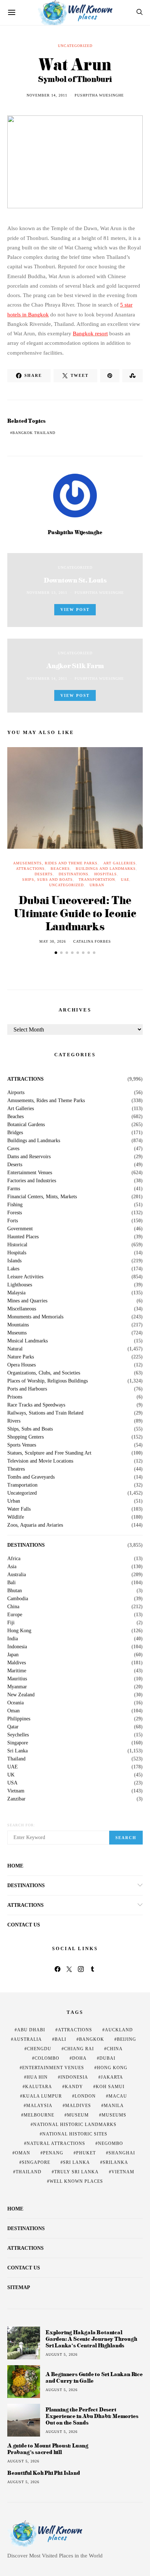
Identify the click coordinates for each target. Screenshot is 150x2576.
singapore (36, 2162)
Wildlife (16, 1517)
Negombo (110, 2143)
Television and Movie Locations (40, 1461)
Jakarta (112, 2077)
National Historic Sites (75, 2134)
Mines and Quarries (27, 1301)
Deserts (44, 874)
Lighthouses (20, 1285)
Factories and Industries (32, 1181)
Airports (16, 1093)
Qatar (13, 1727)
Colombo (47, 2058)
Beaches (60, 869)
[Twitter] (69, 1969)
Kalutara (39, 2087)
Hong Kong (19, 1631)
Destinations (74, 874)
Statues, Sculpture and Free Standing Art (49, 1453)
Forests (15, 1213)
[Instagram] (81, 1969)
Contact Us (24, 1925)
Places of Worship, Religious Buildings (48, 1381)
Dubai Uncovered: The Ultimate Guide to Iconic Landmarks (75, 913)
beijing (127, 2039)
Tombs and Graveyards (31, 1477)
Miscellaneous (22, 1309)
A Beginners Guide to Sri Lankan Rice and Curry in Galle (94, 2377)
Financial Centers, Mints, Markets (42, 1197)
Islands (14, 1261)
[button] (56, 953)
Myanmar (17, 1687)
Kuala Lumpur (42, 2096)
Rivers (14, 1421)
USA (12, 1783)
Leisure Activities (25, 1277)
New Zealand (21, 1695)
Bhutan (15, 1591)
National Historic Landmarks (75, 2125)
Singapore (18, 1743)
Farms (14, 1189)
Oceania (15, 1703)
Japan (13, 1655)
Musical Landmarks (27, 1341)
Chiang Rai (79, 2049)
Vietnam (16, 1791)
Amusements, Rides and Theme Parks (55, 863)
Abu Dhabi (31, 2030)
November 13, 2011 (47, 593)
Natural (15, 1349)
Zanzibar (16, 1799)
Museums (17, 1333)
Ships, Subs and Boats (48, 879)
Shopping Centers (25, 1437)
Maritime (17, 1671)
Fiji (11, 1623)
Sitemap (19, 2287)
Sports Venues (22, 1445)
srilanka (115, 2162)
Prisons (15, 1397)
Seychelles (18, 1735)
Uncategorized (75, 46)
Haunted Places (23, 1237)
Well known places (76, 2181)
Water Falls (19, 1509)
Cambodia (18, 1599)
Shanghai (122, 2153)
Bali (11, 1583)
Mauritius (17, 1679)
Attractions (30, 869)
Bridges (15, 1133)
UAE (125, 879)
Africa (14, 1559)
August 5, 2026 (62, 2354)
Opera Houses (21, 1365)
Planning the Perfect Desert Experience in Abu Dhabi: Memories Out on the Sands (92, 2416)
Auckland (119, 2030)
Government (20, 1229)
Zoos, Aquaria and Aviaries (35, 1525)
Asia (12, 1567)
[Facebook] (58, 1969)
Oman (13, 1711)
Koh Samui (110, 2087)
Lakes (13, 1269)
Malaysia (16, 1293)
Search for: (21, 1825)
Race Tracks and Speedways (36, 1405)
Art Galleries (120, 863)
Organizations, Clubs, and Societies (44, 1373)
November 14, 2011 (47, 95)
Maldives (17, 1663)
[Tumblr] (92, 1969)
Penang (53, 2153)
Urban (97, 885)
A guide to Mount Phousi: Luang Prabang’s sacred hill (48, 2449)
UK (11, 1775)
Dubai (107, 2058)
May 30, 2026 (53, 941)
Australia (17, 1575)
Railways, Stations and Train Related (45, 1413)
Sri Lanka (17, 1751)
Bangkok (92, 2039)
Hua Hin (37, 2077)
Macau (118, 2096)
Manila (114, 2106)
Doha (79, 2058)
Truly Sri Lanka (76, 2172)
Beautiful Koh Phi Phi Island (44, 2473)
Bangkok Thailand (34, 433)
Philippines (19, 1719)
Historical (17, 1245)
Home (15, 1866)
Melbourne (39, 2115)
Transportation (97, 879)
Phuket (86, 2153)
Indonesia (17, 1647)
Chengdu (39, 2049)
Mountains (18, 1325)
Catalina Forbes (92, 941)
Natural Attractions (56, 2143)
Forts (13, 1221)
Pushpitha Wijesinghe (99, 95)
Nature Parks (21, 1357)
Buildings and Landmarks (106, 869)
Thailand (16, 1759)
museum (78, 2115)
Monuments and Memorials (35, 1317)
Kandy (74, 2087)
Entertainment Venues (30, 1173)
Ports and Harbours (27, 1389)
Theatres (16, 1469)
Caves (13, 1149)
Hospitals (106, 874)
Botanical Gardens (26, 1125)
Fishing (15, 1205)
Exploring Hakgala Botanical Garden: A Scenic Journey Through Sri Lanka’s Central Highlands (91, 2339)
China (13, 1607)
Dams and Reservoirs (29, 1157)
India (13, 1639)
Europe (15, 1615)
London (85, 2096)
